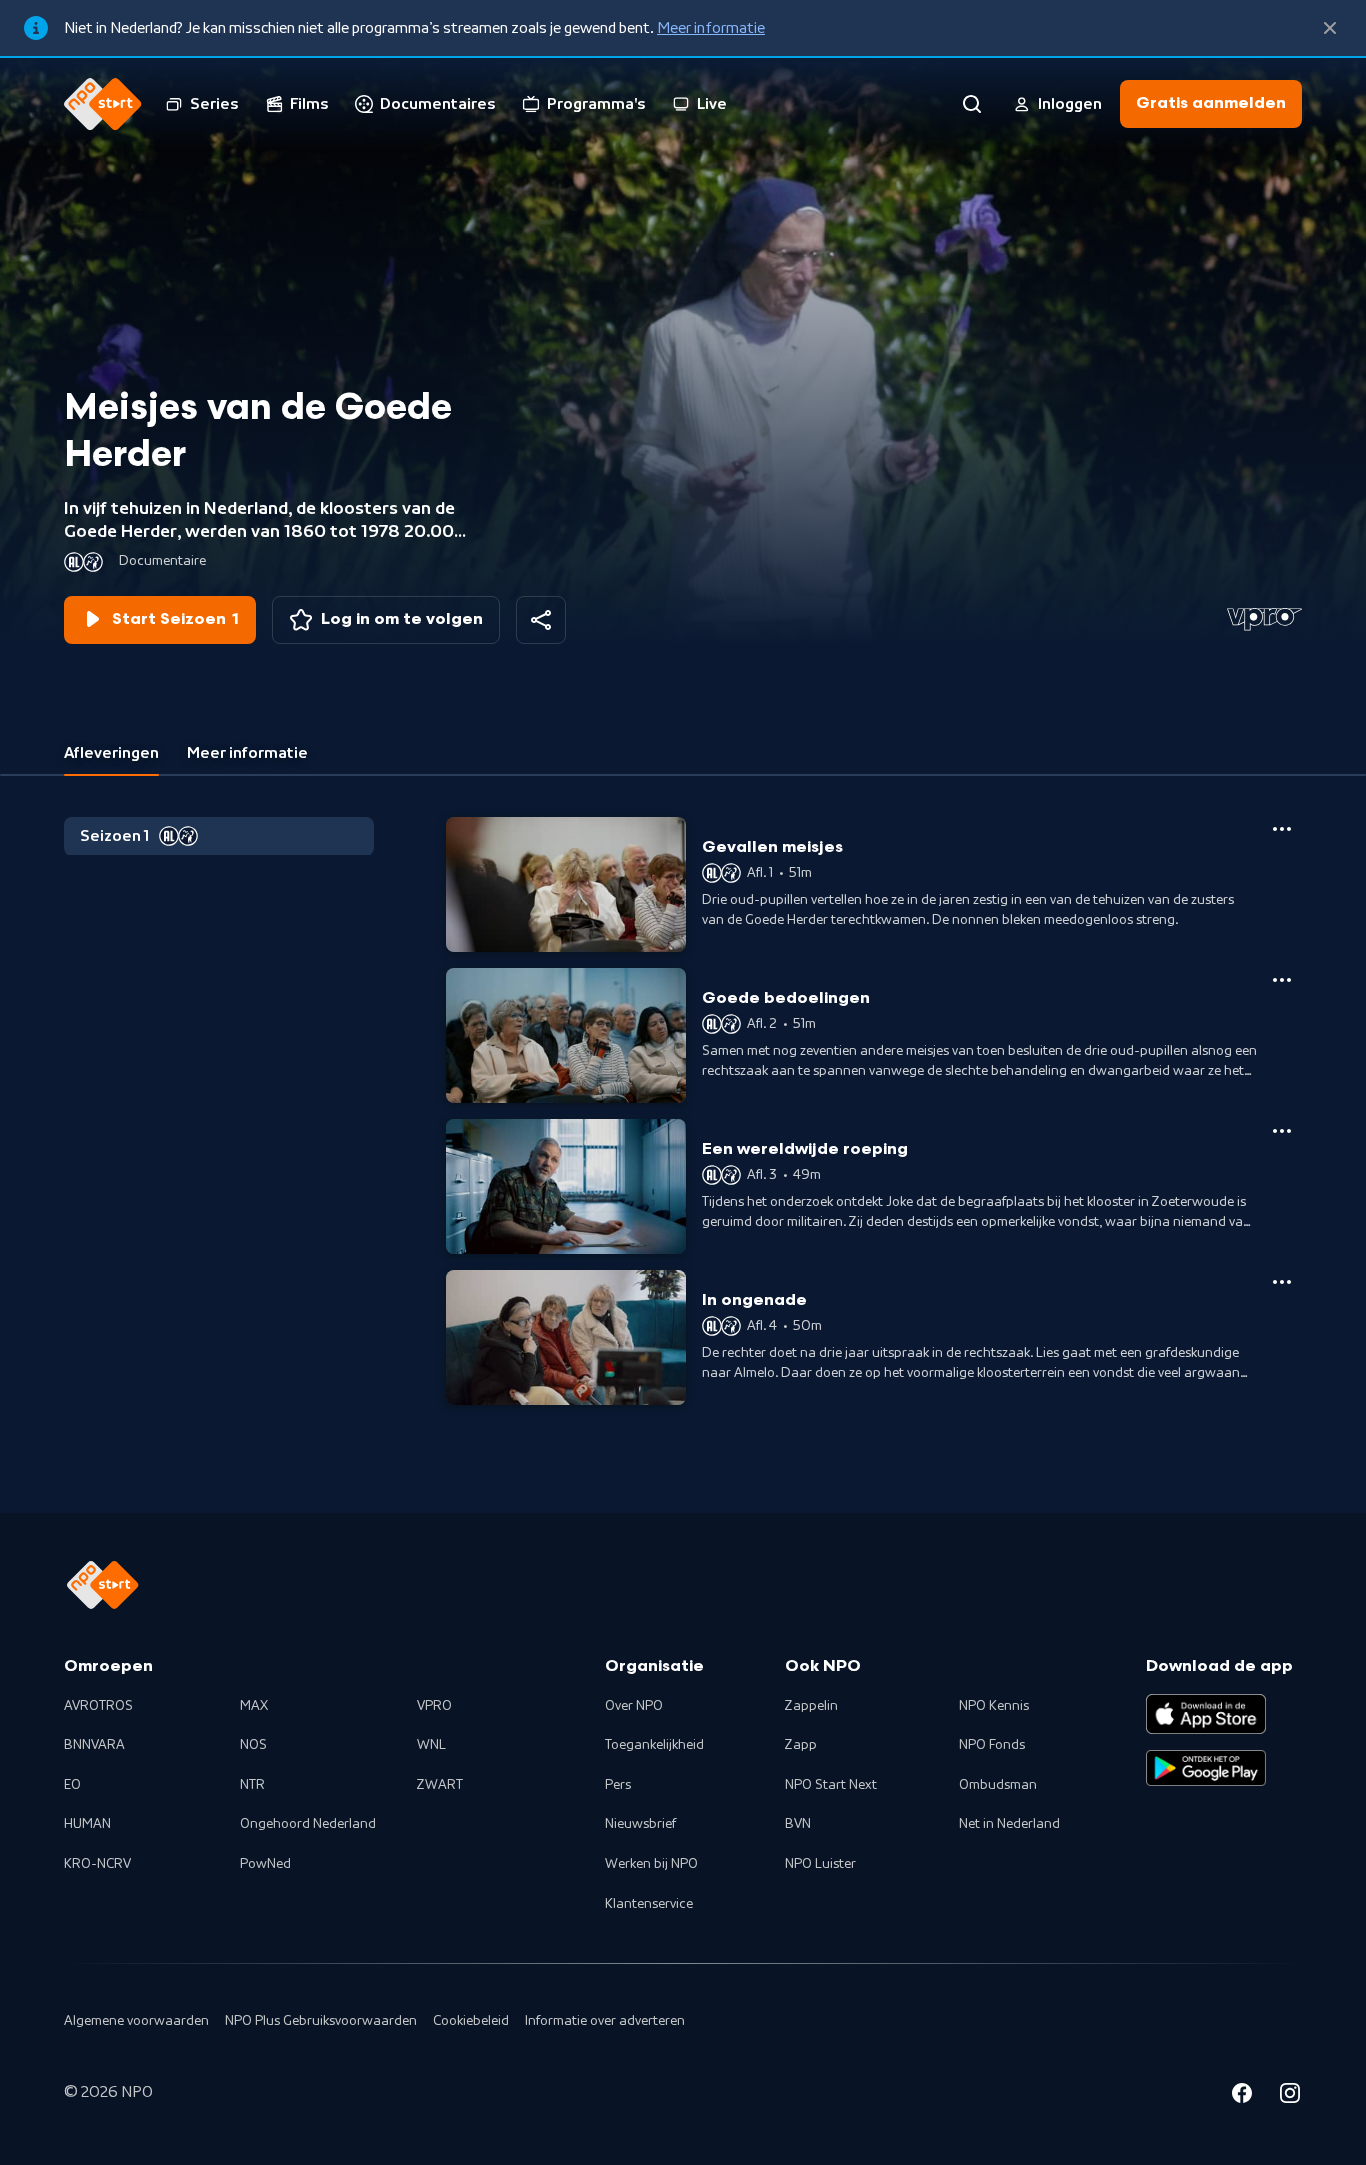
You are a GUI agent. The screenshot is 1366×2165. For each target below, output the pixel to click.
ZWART (440, 1785)
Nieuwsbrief (640, 1824)
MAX (254, 1706)
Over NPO (634, 1706)
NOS (253, 1745)
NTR (252, 1785)
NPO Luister (820, 1864)
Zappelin (811, 1706)
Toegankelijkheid (654, 1745)
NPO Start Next (831, 1785)
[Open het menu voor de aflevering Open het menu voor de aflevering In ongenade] (1282, 1282)
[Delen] (541, 620)
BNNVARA (94, 1745)
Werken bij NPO (651, 1864)
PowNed (265, 1864)
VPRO (434, 1706)
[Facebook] (1242, 2096)
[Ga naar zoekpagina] (972, 104)
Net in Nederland (1009, 1824)
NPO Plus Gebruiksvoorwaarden (321, 2021)
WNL (431, 1745)
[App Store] (1206, 1714)
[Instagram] (1290, 2096)
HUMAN (87, 1824)
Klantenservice (649, 1904)
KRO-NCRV (97, 1864)
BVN (798, 1824)
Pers (618, 1785)
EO (72, 1785)
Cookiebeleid (471, 2021)
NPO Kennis (994, 1706)
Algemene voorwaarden (136, 2021)
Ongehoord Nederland (308, 1824)
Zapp (801, 1745)
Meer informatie (711, 28)
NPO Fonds (992, 1745)
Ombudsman (998, 1785)
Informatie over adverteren (605, 2021)
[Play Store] (1206, 1768)
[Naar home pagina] (103, 104)
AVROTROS (98, 1706)
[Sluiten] (1330, 28)
